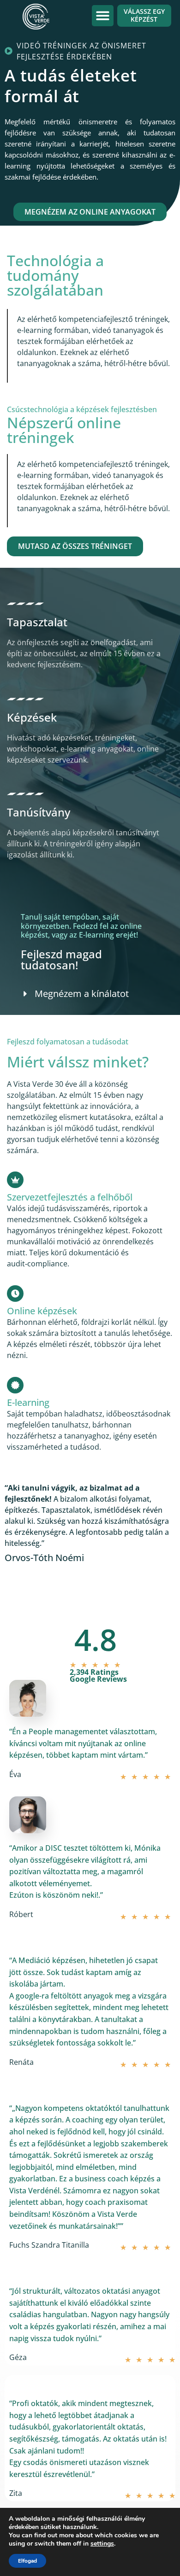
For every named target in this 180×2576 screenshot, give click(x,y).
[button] (103, 16)
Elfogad (27, 2561)
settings (102, 2544)
